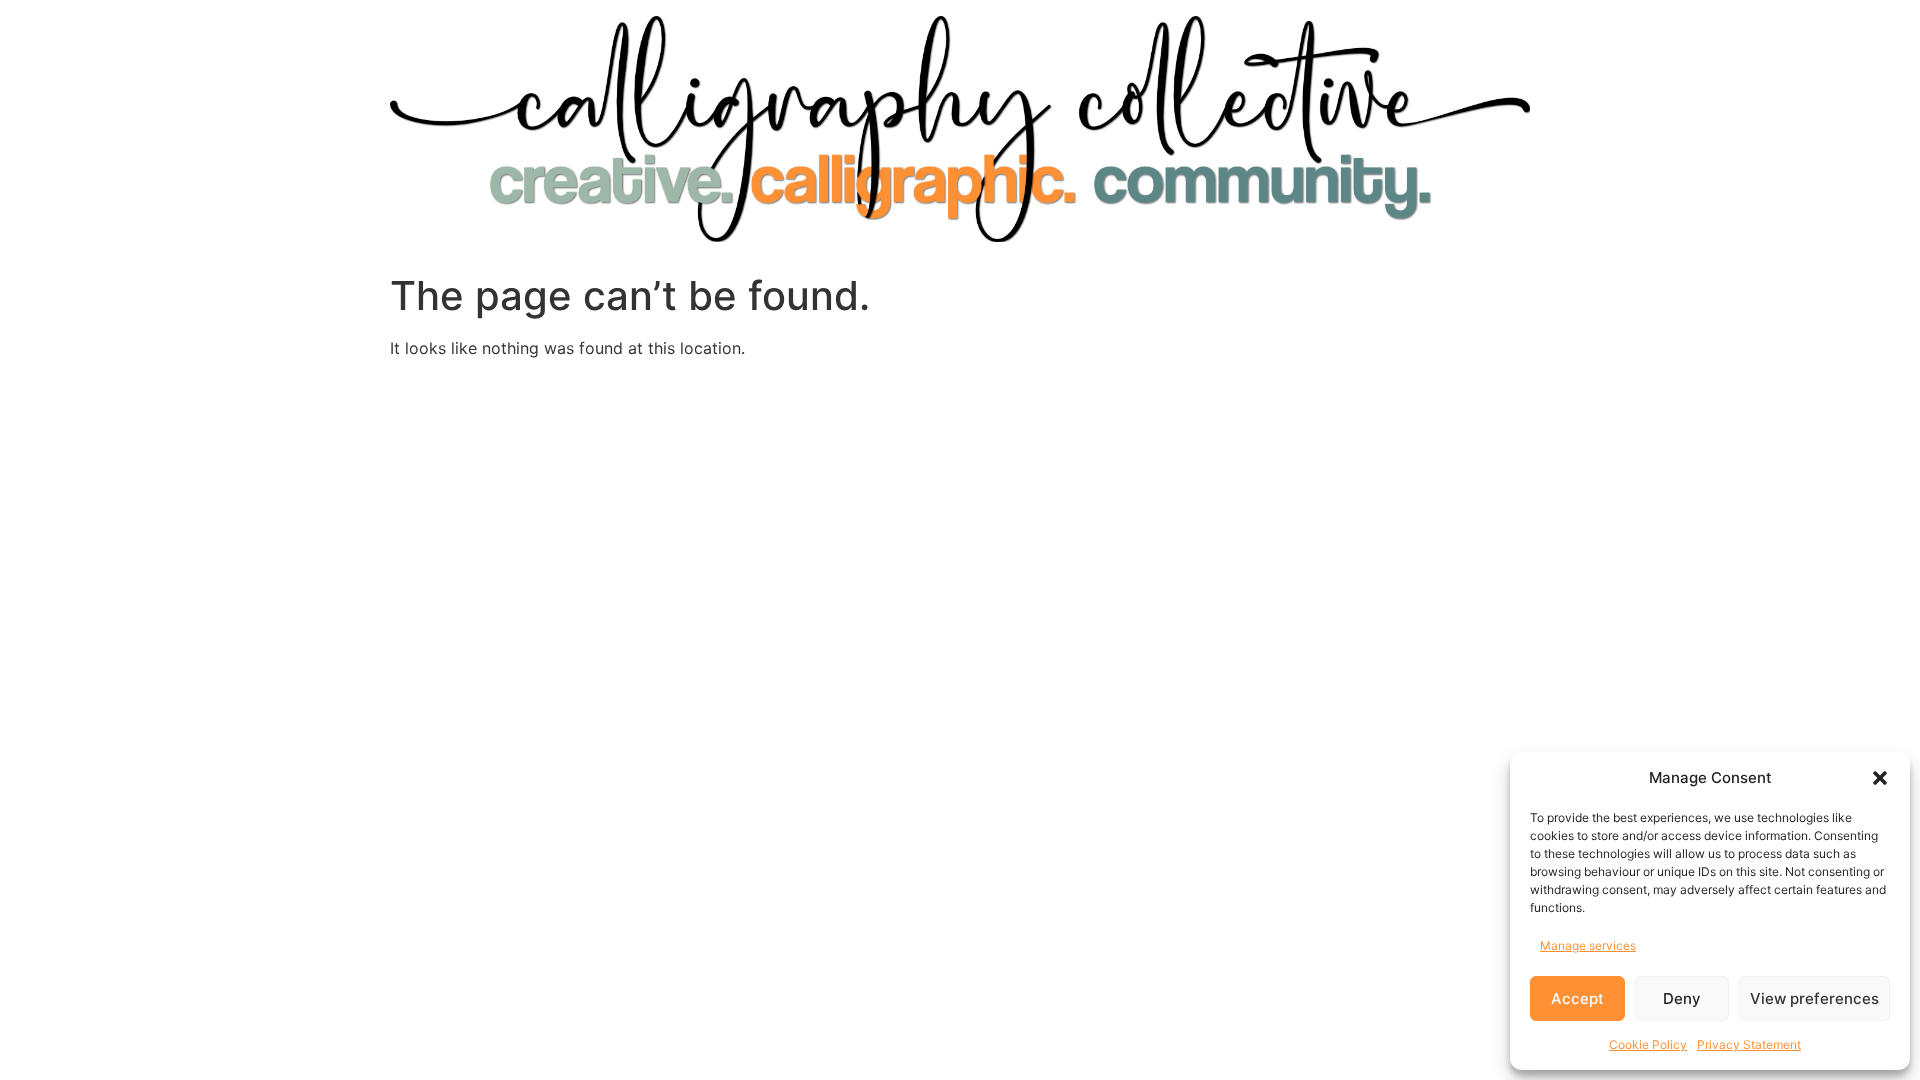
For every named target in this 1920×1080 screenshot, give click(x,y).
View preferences (1814, 998)
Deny (1682, 998)
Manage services (1588, 945)
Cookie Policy (1648, 1044)
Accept (1577, 998)
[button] (1880, 778)
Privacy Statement (1749, 1044)
